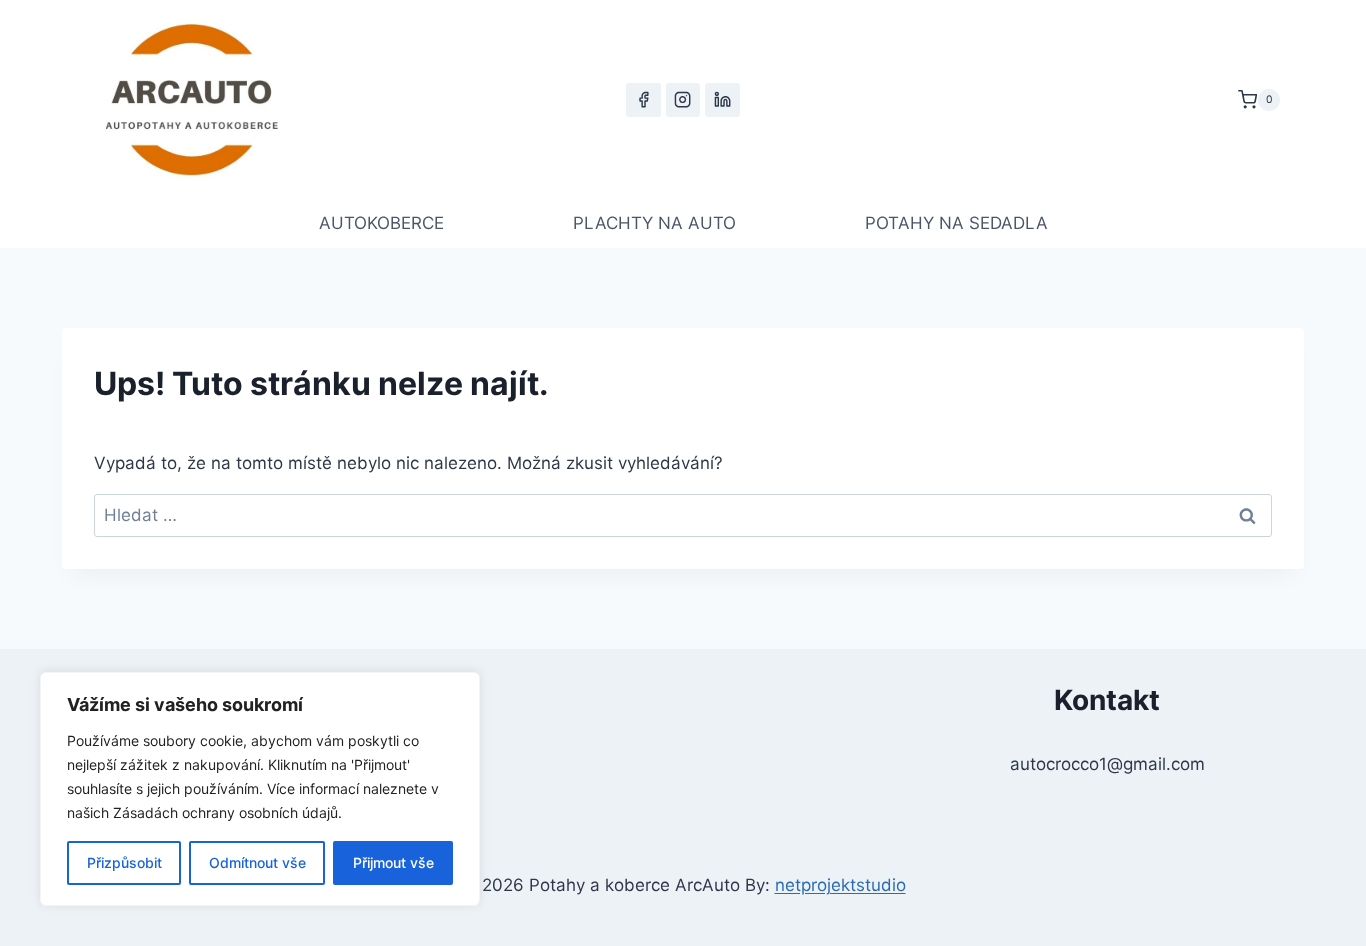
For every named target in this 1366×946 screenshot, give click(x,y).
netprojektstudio (840, 885)
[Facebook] (643, 100)
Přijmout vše (393, 862)
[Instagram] (683, 100)
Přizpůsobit (124, 862)
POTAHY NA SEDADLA (956, 223)
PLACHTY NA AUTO (654, 223)
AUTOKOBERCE (381, 223)
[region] (260, 789)
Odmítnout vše (257, 862)
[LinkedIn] (722, 100)
